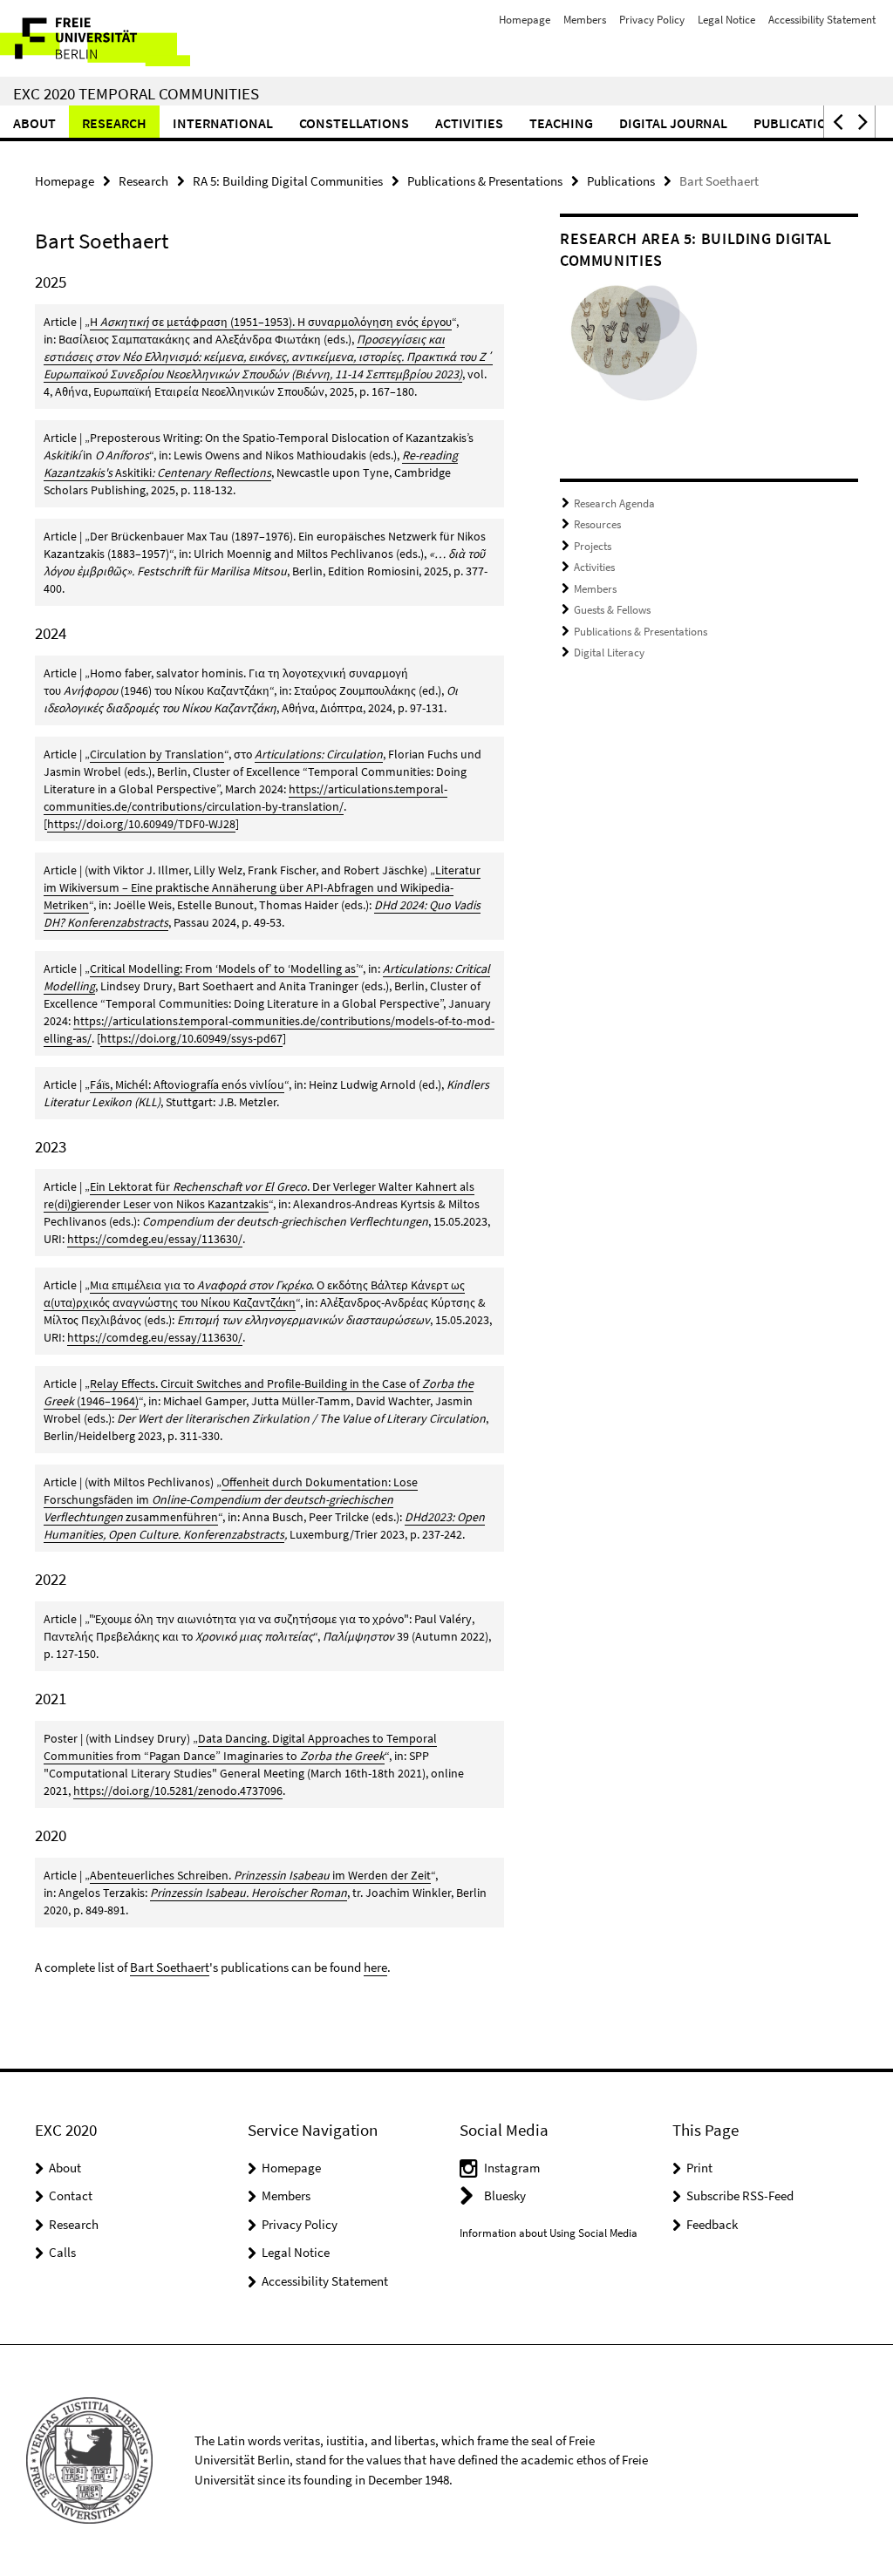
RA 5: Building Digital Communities (288, 181)
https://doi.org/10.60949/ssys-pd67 (191, 1038)
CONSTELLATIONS (354, 123)
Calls (62, 2252)
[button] (836, 122)
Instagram (512, 2168)
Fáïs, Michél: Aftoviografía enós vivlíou (187, 1084)
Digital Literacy (609, 652)
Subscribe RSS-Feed (740, 2195)
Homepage (525, 20)
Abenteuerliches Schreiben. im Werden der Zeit (260, 1875)
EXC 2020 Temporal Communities (136, 93)
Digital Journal (673, 123)
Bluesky (505, 2195)
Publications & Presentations (485, 181)
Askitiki (133, 472)
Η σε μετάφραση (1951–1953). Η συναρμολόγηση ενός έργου (271, 322)
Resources (597, 524)
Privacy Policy (652, 20)
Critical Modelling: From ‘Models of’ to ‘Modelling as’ (224, 969)
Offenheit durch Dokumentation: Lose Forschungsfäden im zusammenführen (231, 1499)
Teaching (561, 123)
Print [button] (699, 2168)
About (34, 123)
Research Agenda (614, 503)
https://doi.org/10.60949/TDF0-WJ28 (141, 824)
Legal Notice (726, 20)
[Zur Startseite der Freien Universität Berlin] (116, 38)
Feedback (712, 2224)
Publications (799, 123)
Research (114, 123)
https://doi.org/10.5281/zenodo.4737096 (178, 1791)
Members (585, 20)
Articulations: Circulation (319, 754)
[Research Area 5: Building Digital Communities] (634, 350)
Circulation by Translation (157, 754)
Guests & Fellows (612, 610)
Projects (593, 546)
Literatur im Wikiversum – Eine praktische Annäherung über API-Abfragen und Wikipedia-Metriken (262, 887)
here (375, 1967)
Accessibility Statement (822, 20)
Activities (469, 123)
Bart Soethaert (170, 1967)
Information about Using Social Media (549, 2233)
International (223, 123)
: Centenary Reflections (211, 472)
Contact (71, 2195)
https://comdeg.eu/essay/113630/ (155, 1239)
